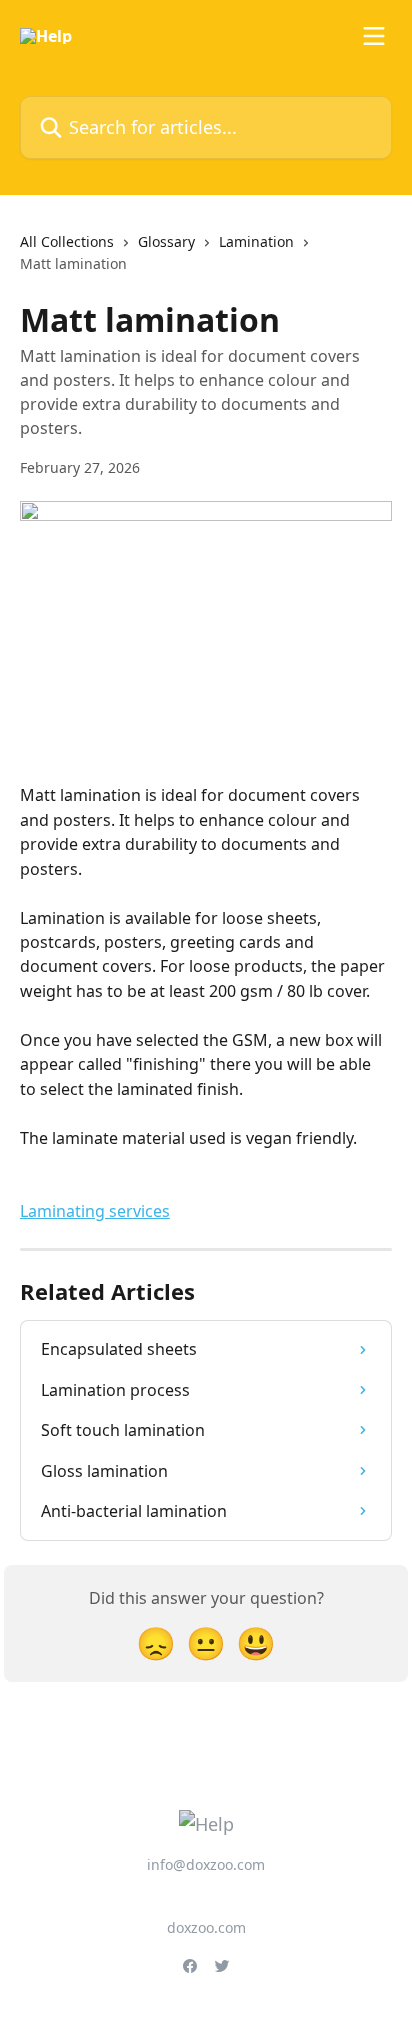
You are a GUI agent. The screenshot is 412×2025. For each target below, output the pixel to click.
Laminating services (95, 1211)
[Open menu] (374, 36)
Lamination (256, 241)
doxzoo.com (206, 1927)
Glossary (166, 241)
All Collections (67, 241)
